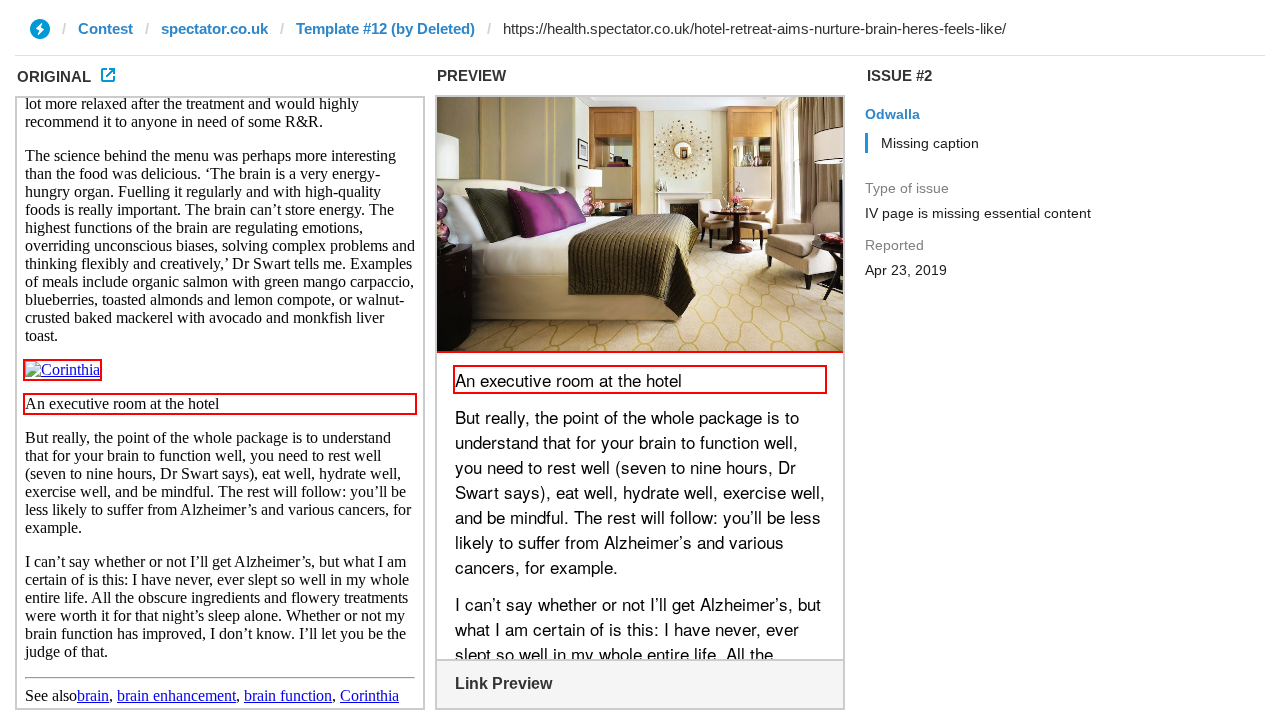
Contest (105, 28)
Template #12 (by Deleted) (385, 28)
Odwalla (892, 114)
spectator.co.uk (214, 28)
